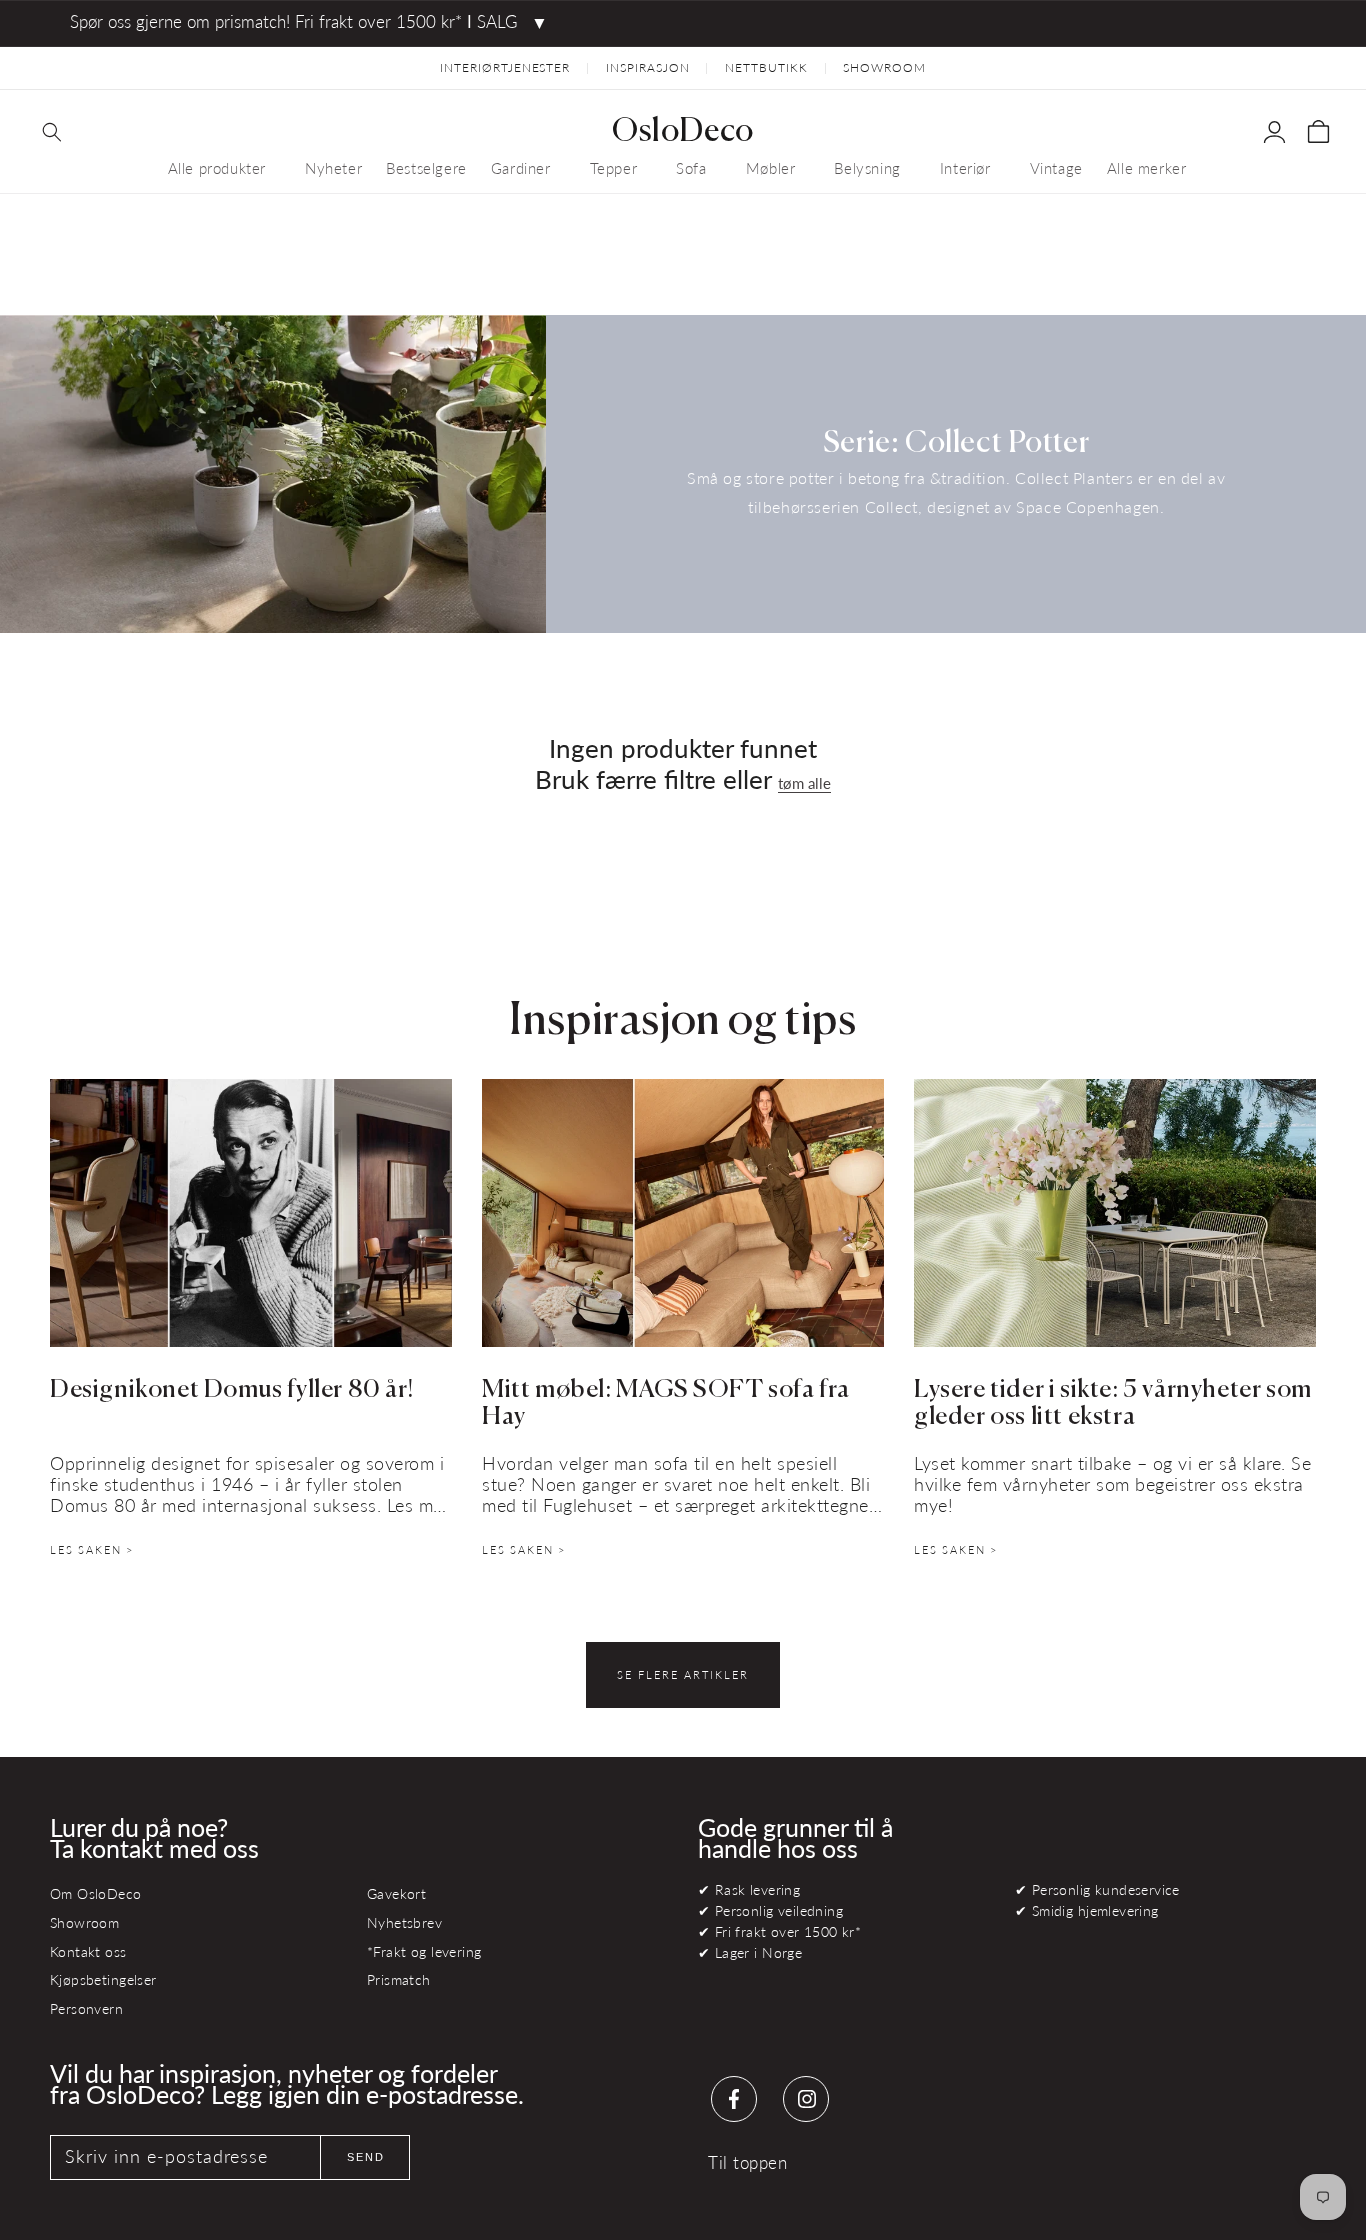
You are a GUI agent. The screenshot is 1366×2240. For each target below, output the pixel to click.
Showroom (84, 1922)
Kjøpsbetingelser (103, 1979)
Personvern (86, 2008)
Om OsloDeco (96, 1893)
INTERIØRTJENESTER (505, 67)
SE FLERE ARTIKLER (683, 1674)
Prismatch (399, 1979)
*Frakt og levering (424, 1951)
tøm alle (804, 783)
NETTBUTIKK (766, 67)
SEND (366, 2157)
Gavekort (396, 1893)
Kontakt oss (88, 1951)
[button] (52, 132)
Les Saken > (92, 1549)
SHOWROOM (884, 67)
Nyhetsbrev (404, 1922)
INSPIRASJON (648, 67)
